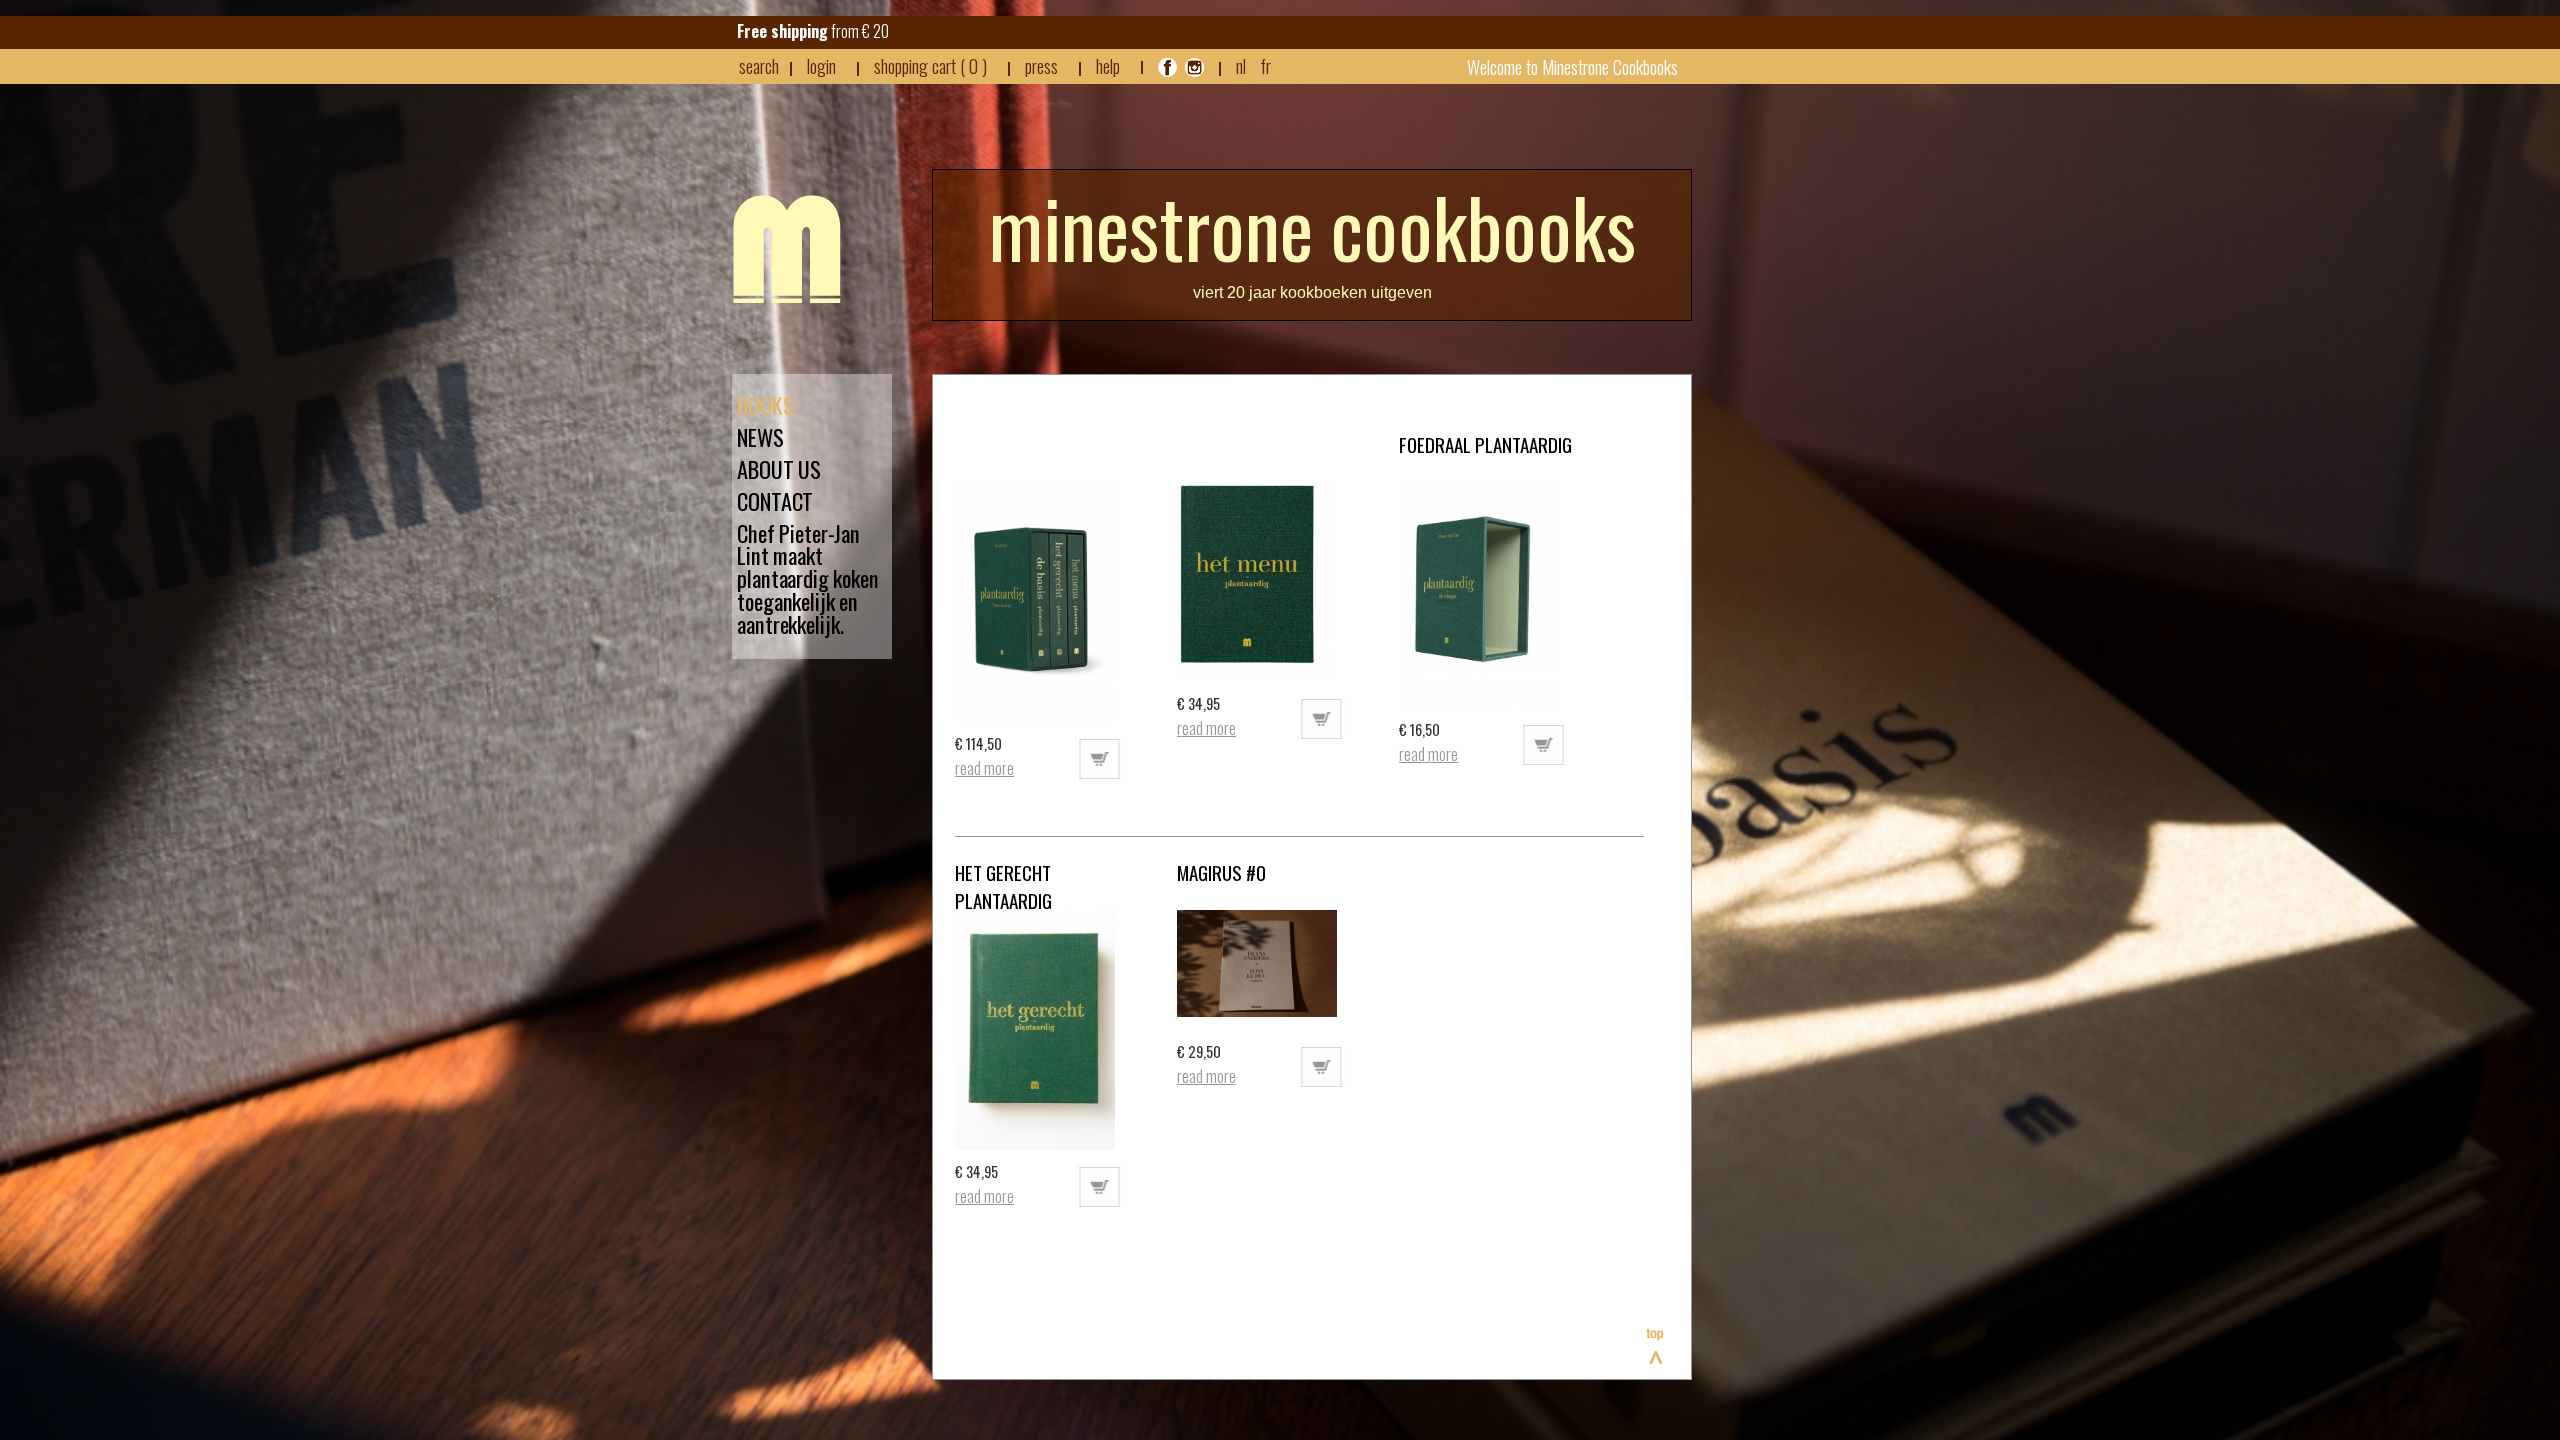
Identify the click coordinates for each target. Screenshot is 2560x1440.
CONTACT (775, 501)
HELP (1108, 66)
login (821, 65)
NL (1241, 65)
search (759, 66)
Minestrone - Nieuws (787, 249)
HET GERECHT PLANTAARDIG (1003, 886)
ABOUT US (779, 469)
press (1041, 66)
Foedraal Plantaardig (1485, 444)
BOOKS (765, 405)
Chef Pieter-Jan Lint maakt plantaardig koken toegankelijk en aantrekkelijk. (808, 579)
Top (1656, 1346)
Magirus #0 (1221, 872)
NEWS (760, 437)
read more (984, 768)
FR (1265, 65)
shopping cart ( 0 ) (930, 66)
